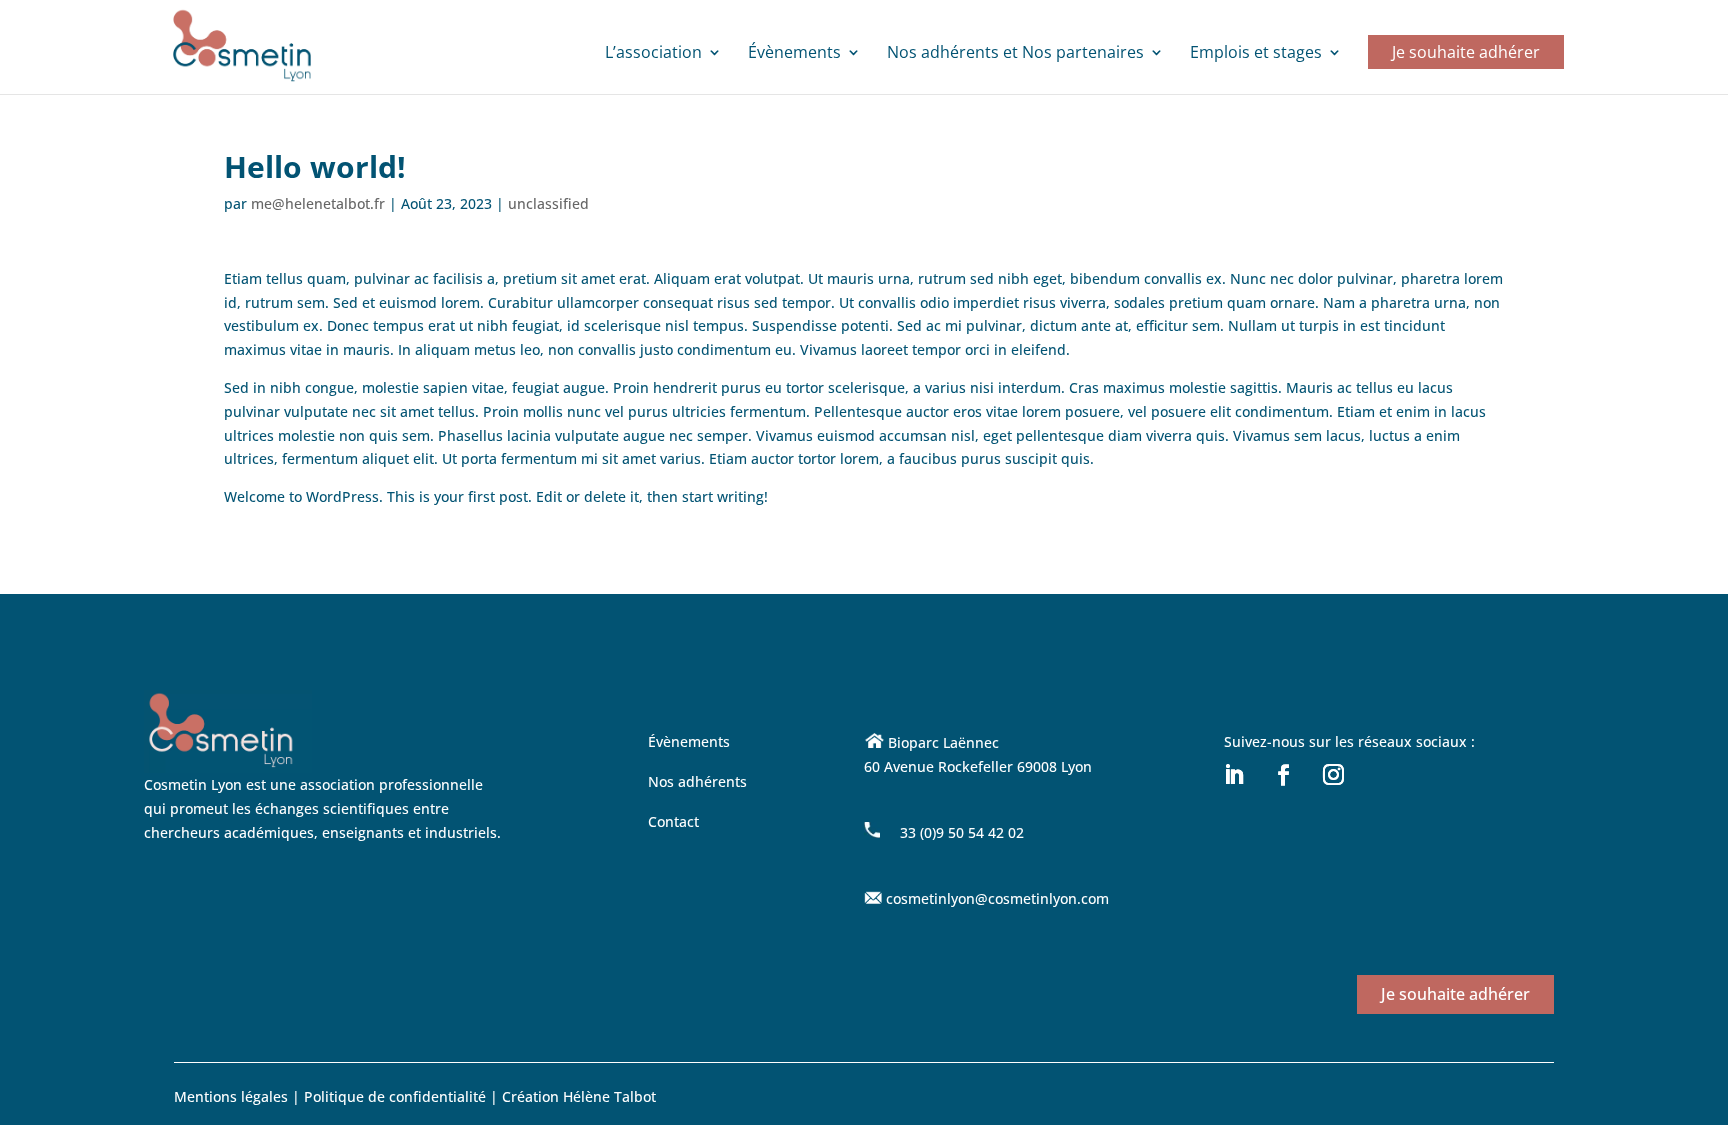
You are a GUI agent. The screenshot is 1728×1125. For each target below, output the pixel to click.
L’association (653, 54)
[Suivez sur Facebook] (1283, 775)
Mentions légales (231, 1096)
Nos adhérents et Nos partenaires (1015, 54)
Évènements (794, 54)
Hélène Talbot (609, 1096)
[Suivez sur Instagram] (1333, 775)
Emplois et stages (1256, 54)
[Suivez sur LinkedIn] (1233, 775)
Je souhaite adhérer (1466, 52)
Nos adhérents (697, 781)
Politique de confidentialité (397, 1096)
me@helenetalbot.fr (318, 203)
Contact (673, 821)
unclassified (548, 203)
